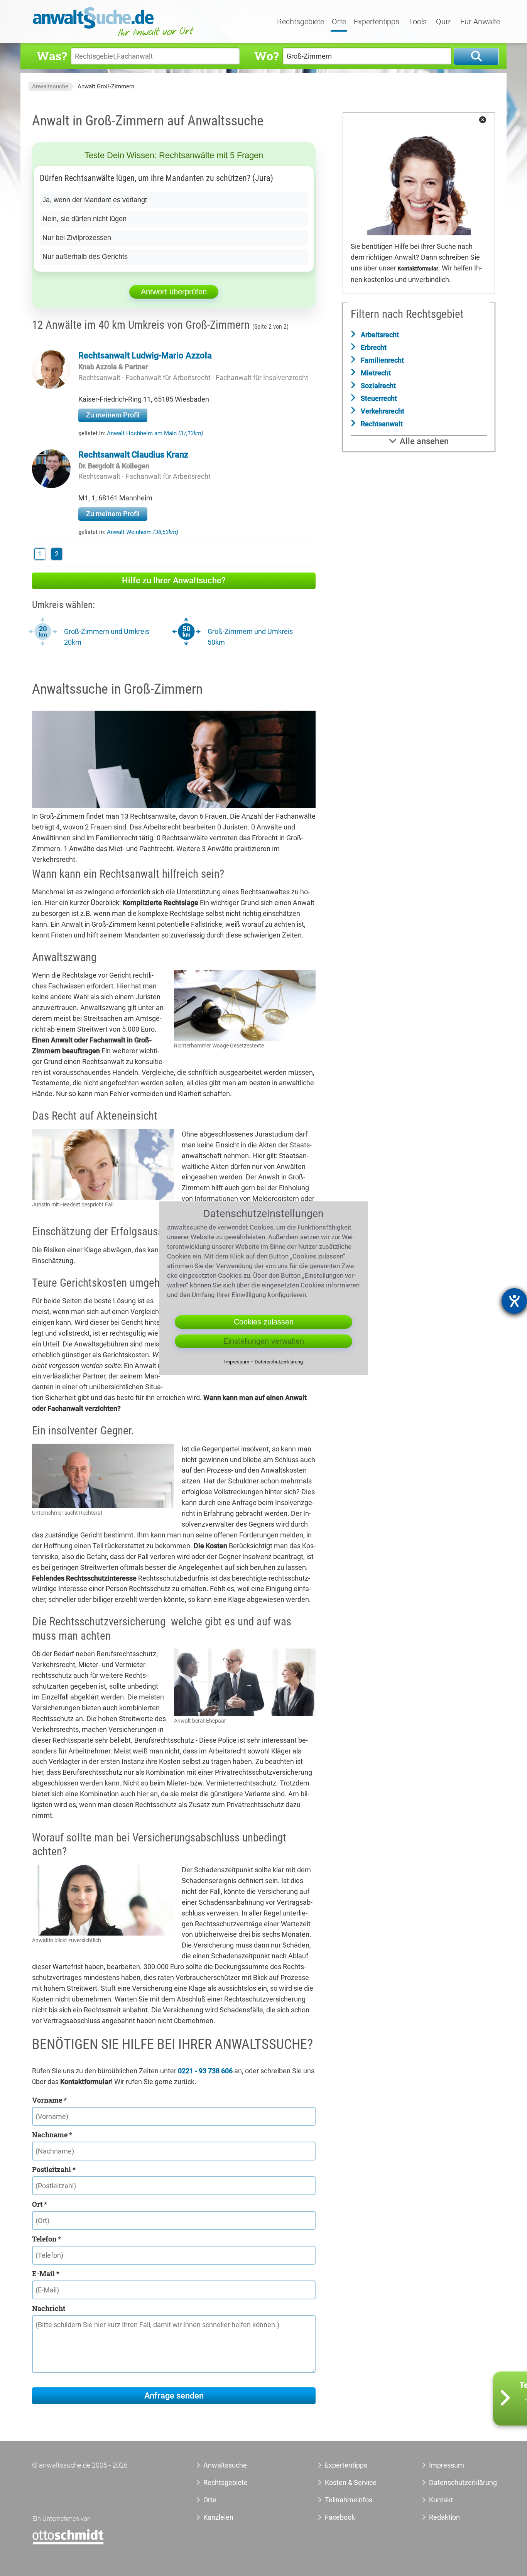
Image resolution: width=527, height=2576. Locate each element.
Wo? (266, 56)
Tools (418, 22)
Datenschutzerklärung (454, 2482)
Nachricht (49, 2308)
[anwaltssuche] (115, 36)
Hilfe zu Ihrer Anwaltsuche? (174, 580)
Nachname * (52, 2135)
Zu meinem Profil (113, 415)
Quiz (443, 22)
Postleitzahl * (54, 2169)
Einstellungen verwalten (264, 1341)
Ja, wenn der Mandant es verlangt (95, 200)
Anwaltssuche (50, 86)
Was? (52, 56)
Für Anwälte (480, 22)
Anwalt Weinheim (143, 532)
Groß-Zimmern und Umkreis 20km (107, 637)
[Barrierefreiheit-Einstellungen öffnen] (514, 1301)
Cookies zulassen (264, 1322)
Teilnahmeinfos (349, 2500)
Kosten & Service (351, 2482)
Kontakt (441, 2500)
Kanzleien (218, 2517)
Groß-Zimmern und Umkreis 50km (250, 637)
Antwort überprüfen (174, 292)
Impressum (447, 2465)
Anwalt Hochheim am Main (155, 433)
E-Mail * (46, 2274)
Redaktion (444, 2517)
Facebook (340, 2517)
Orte (339, 22)
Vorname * (49, 2100)
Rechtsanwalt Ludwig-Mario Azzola (145, 356)
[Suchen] (476, 57)
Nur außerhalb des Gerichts (85, 257)
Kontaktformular (418, 269)
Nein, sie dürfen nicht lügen (84, 219)
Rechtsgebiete (301, 22)
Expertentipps (377, 22)
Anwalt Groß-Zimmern (106, 86)
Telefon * (46, 2239)
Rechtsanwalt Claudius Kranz (133, 455)
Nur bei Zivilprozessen (77, 238)
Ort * (40, 2204)
